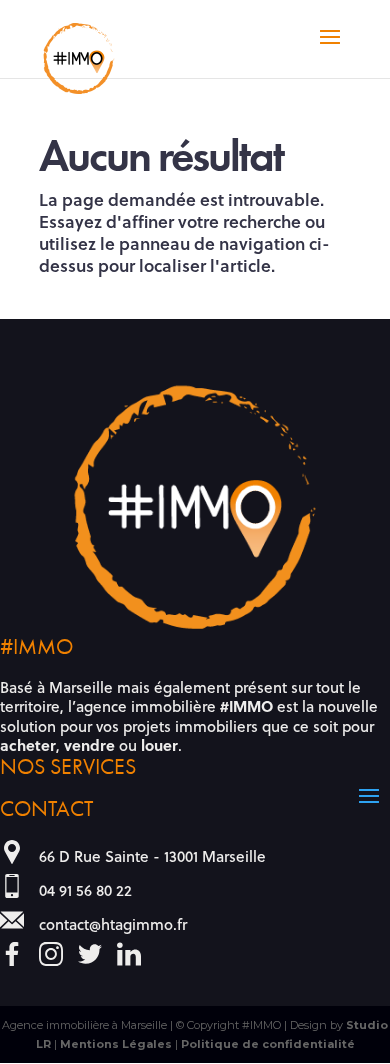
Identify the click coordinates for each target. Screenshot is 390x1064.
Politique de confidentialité (268, 1044)
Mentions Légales (116, 1044)
